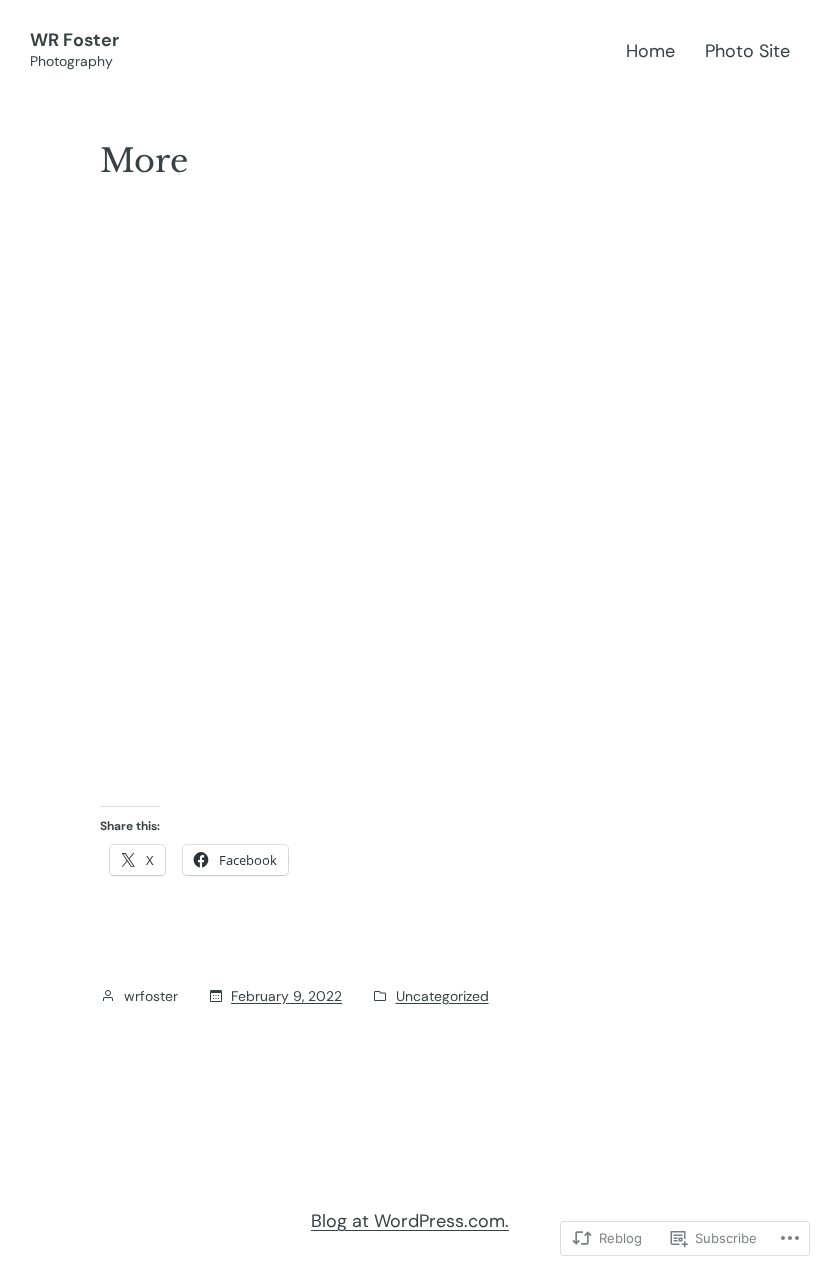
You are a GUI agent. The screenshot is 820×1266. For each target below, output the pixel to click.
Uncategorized (442, 996)
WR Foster (74, 40)
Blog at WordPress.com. (410, 1221)
